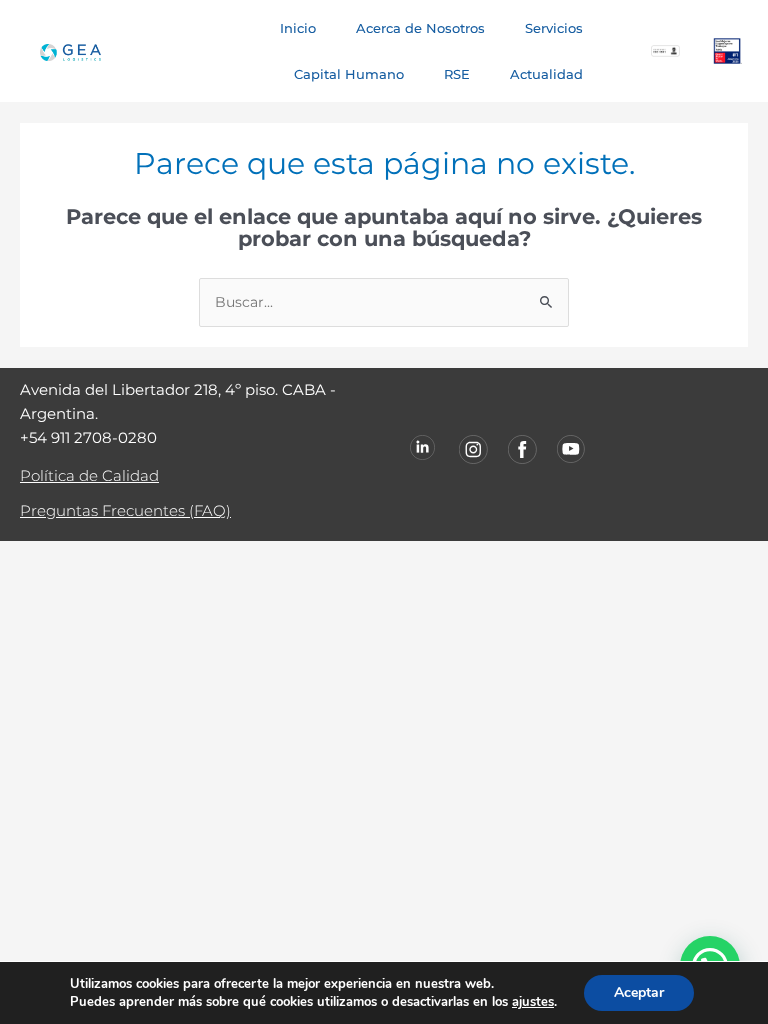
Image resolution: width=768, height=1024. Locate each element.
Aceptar (639, 992)
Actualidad (546, 74)
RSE (457, 74)
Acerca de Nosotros (420, 28)
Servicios (554, 28)
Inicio (298, 28)
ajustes (533, 1002)
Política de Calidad (89, 475)
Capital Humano (349, 74)
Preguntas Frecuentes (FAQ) (125, 510)
